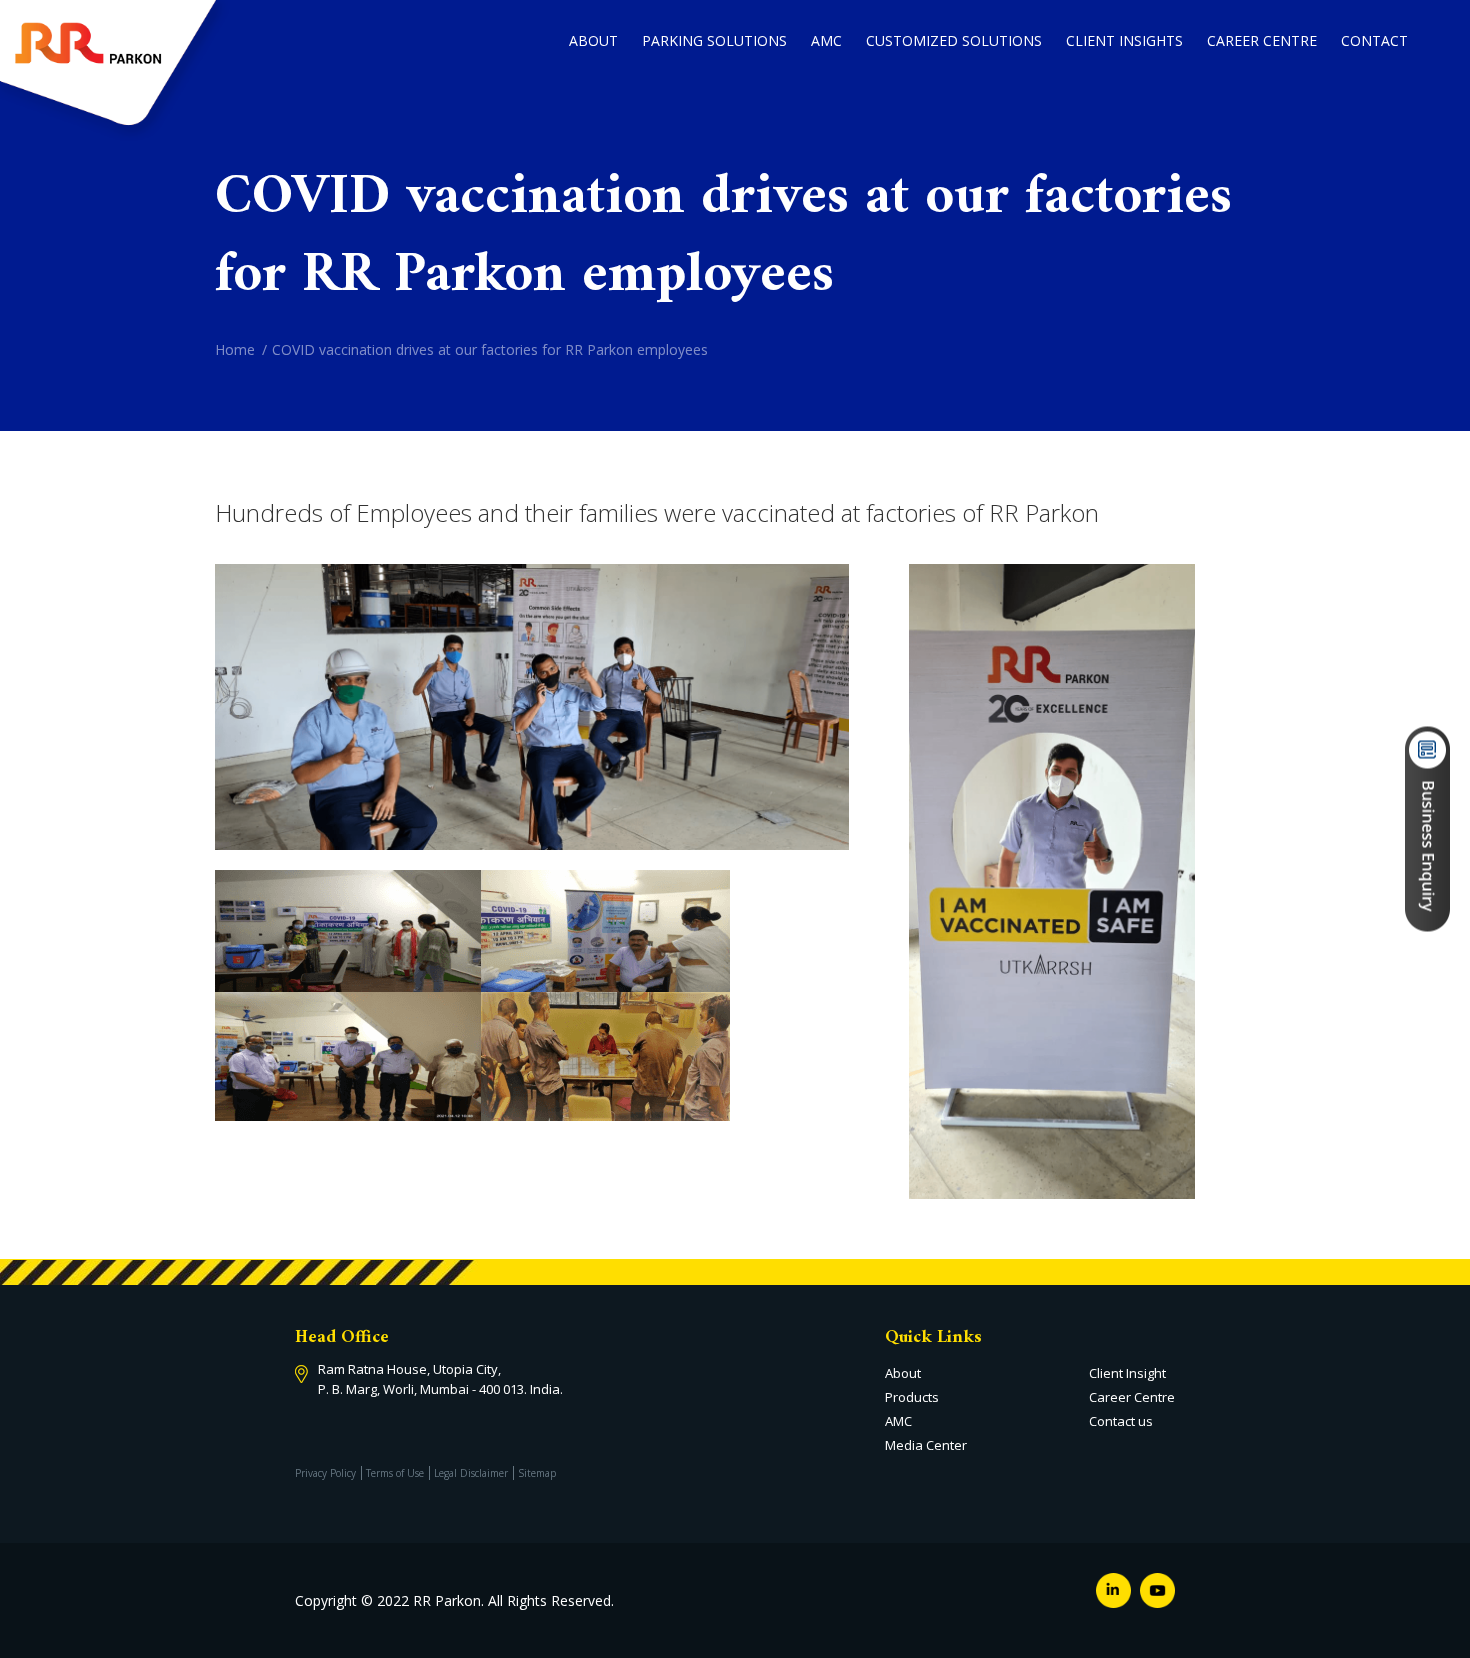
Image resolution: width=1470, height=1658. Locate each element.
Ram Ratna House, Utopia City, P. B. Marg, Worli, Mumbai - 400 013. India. (440, 1379)
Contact (1374, 40)
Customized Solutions (954, 40)
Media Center (926, 1445)
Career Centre (1262, 40)
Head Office (342, 1337)
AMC (826, 40)
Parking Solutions (714, 40)
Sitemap (537, 1473)
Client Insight (1127, 1373)
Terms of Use (395, 1473)
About (593, 40)
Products (912, 1397)
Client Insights (1124, 40)
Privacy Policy (325, 1473)
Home (235, 349)
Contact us (1121, 1421)
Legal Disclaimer (471, 1473)
